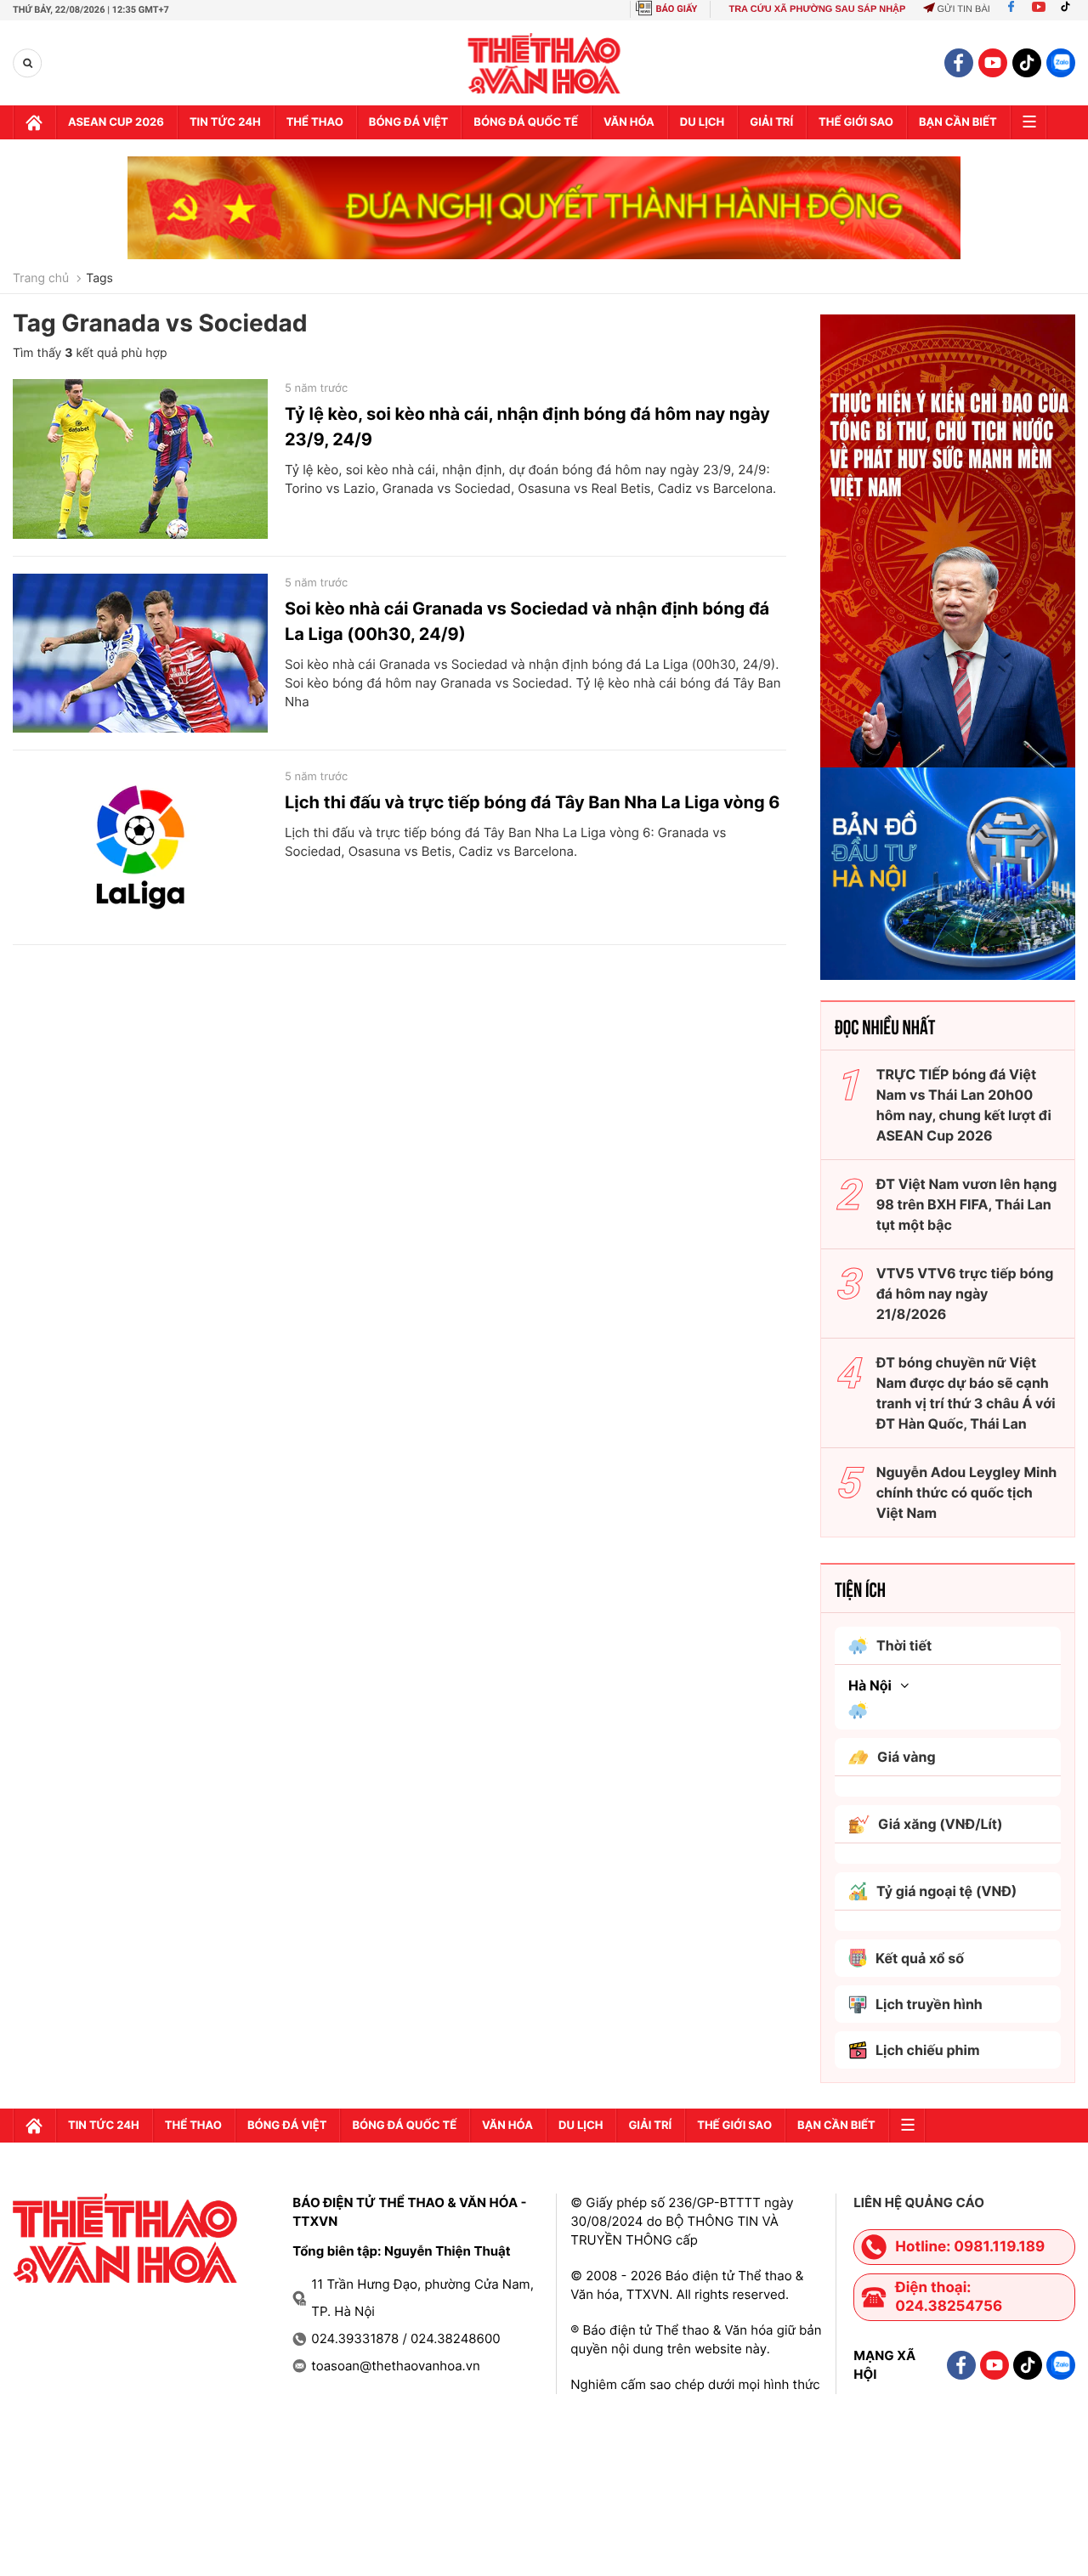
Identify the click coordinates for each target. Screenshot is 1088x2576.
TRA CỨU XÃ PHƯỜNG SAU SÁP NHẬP (817, 9)
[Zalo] (1061, 63)
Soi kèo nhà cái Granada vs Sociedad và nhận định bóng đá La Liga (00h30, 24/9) (527, 621)
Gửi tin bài (963, 9)
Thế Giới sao (856, 122)
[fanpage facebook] (959, 63)
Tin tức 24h (225, 122)
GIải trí (771, 122)
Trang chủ (41, 279)
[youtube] (993, 63)
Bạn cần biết (958, 122)
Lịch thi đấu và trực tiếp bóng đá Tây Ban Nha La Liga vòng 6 (533, 802)
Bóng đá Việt (408, 122)
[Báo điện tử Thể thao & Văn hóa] (544, 63)
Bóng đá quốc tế (526, 122)
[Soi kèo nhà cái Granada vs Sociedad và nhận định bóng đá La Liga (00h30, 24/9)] (140, 654)
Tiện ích (860, 1588)
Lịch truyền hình (929, 2004)
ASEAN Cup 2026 (116, 122)
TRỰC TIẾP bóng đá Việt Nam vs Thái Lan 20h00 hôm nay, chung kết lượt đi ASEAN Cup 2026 (964, 1105)
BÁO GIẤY (677, 9)
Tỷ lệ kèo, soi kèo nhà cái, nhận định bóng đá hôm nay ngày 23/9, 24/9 (527, 427)
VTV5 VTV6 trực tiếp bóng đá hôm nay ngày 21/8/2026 (965, 1294)
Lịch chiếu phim (928, 2050)
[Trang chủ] (34, 122)
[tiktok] (1027, 63)
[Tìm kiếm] (28, 63)
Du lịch (702, 122)
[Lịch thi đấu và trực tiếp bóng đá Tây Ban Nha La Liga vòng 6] (140, 847)
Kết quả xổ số (920, 1958)
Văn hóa (629, 122)
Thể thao (315, 122)
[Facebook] (1011, 9)
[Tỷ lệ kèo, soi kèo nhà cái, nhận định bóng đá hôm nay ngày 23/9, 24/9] (140, 459)
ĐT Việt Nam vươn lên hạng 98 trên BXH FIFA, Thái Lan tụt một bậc (967, 1204)
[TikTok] (1069, 9)
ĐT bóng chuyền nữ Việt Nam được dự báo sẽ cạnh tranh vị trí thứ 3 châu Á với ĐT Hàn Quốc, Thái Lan (966, 1393)
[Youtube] (1039, 9)
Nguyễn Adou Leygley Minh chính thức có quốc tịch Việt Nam (967, 1492)
